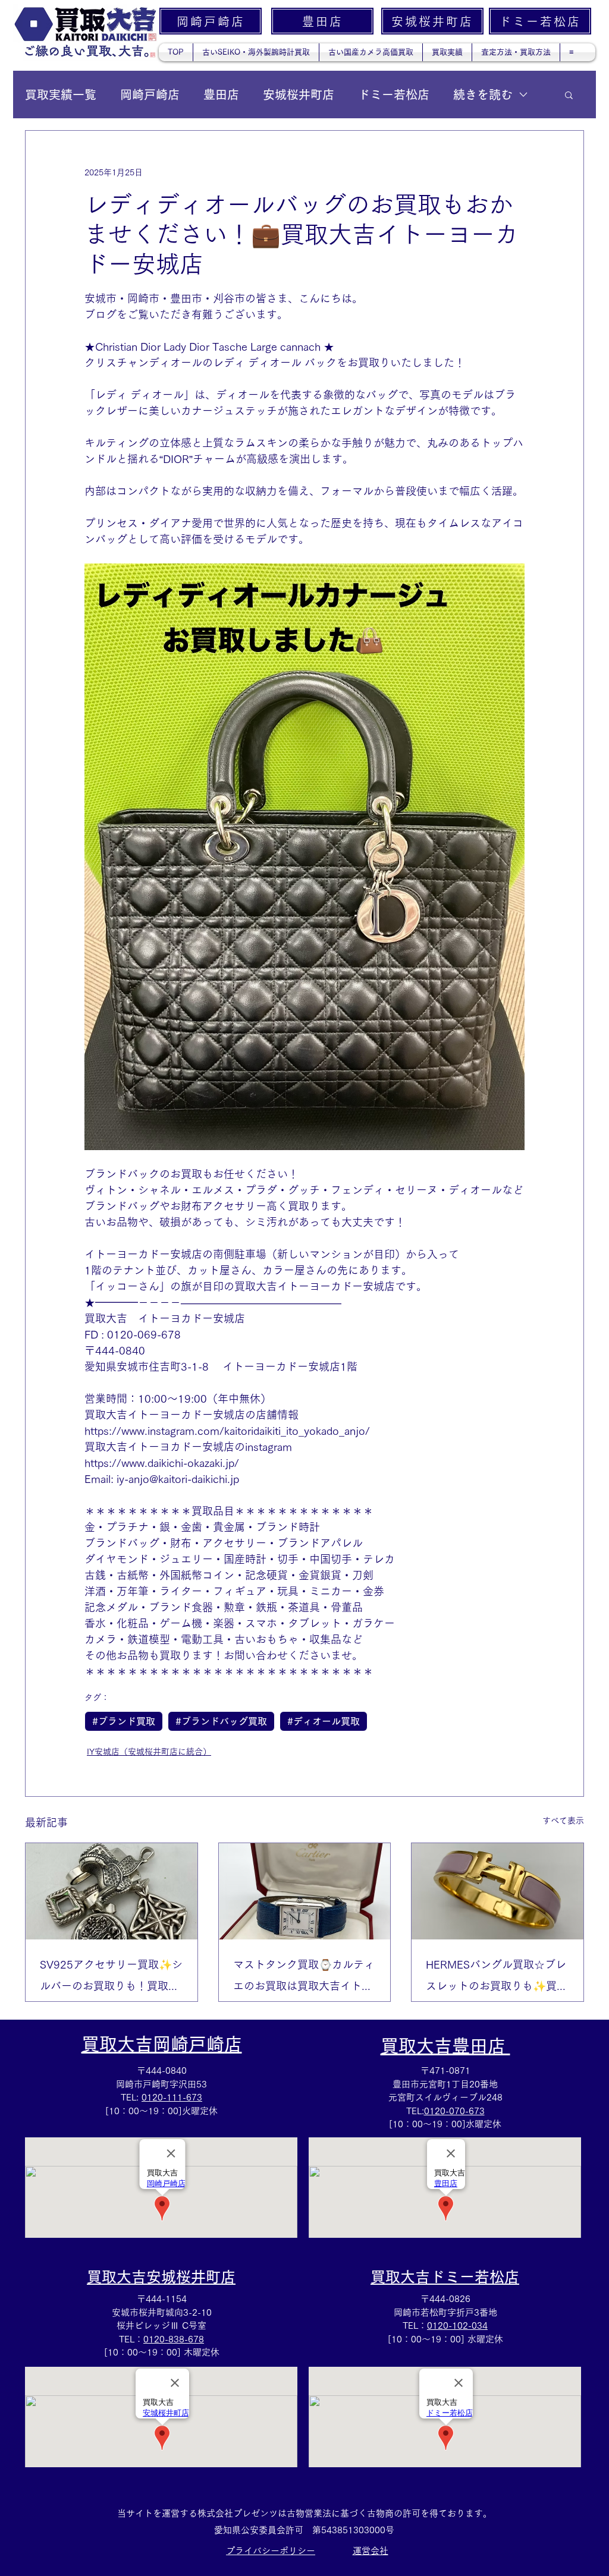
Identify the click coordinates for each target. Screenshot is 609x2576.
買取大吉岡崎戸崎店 (162, 2044)
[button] (569, 95)
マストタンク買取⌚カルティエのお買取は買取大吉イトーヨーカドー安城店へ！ (304, 1978)
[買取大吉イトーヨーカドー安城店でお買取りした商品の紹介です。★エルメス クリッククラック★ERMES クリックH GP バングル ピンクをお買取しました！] (497, 1891)
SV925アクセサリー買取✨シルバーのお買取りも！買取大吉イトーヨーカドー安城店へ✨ (111, 1978)
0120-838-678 (174, 2339)
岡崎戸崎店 (150, 95)
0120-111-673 (172, 2097)
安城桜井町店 (299, 95)
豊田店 (221, 95)
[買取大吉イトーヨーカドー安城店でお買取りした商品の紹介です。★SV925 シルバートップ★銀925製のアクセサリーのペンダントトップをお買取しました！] (112, 1891)
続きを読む (483, 95)
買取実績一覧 (61, 95)
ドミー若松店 (394, 95)
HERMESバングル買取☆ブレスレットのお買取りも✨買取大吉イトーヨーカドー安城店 (497, 1978)
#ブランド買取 (124, 1721)
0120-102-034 (457, 2325)
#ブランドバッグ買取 (221, 1721)
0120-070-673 (454, 2111)
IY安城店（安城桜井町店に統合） (149, 1752)
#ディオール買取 (324, 1721)
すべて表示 (563, 1821)
